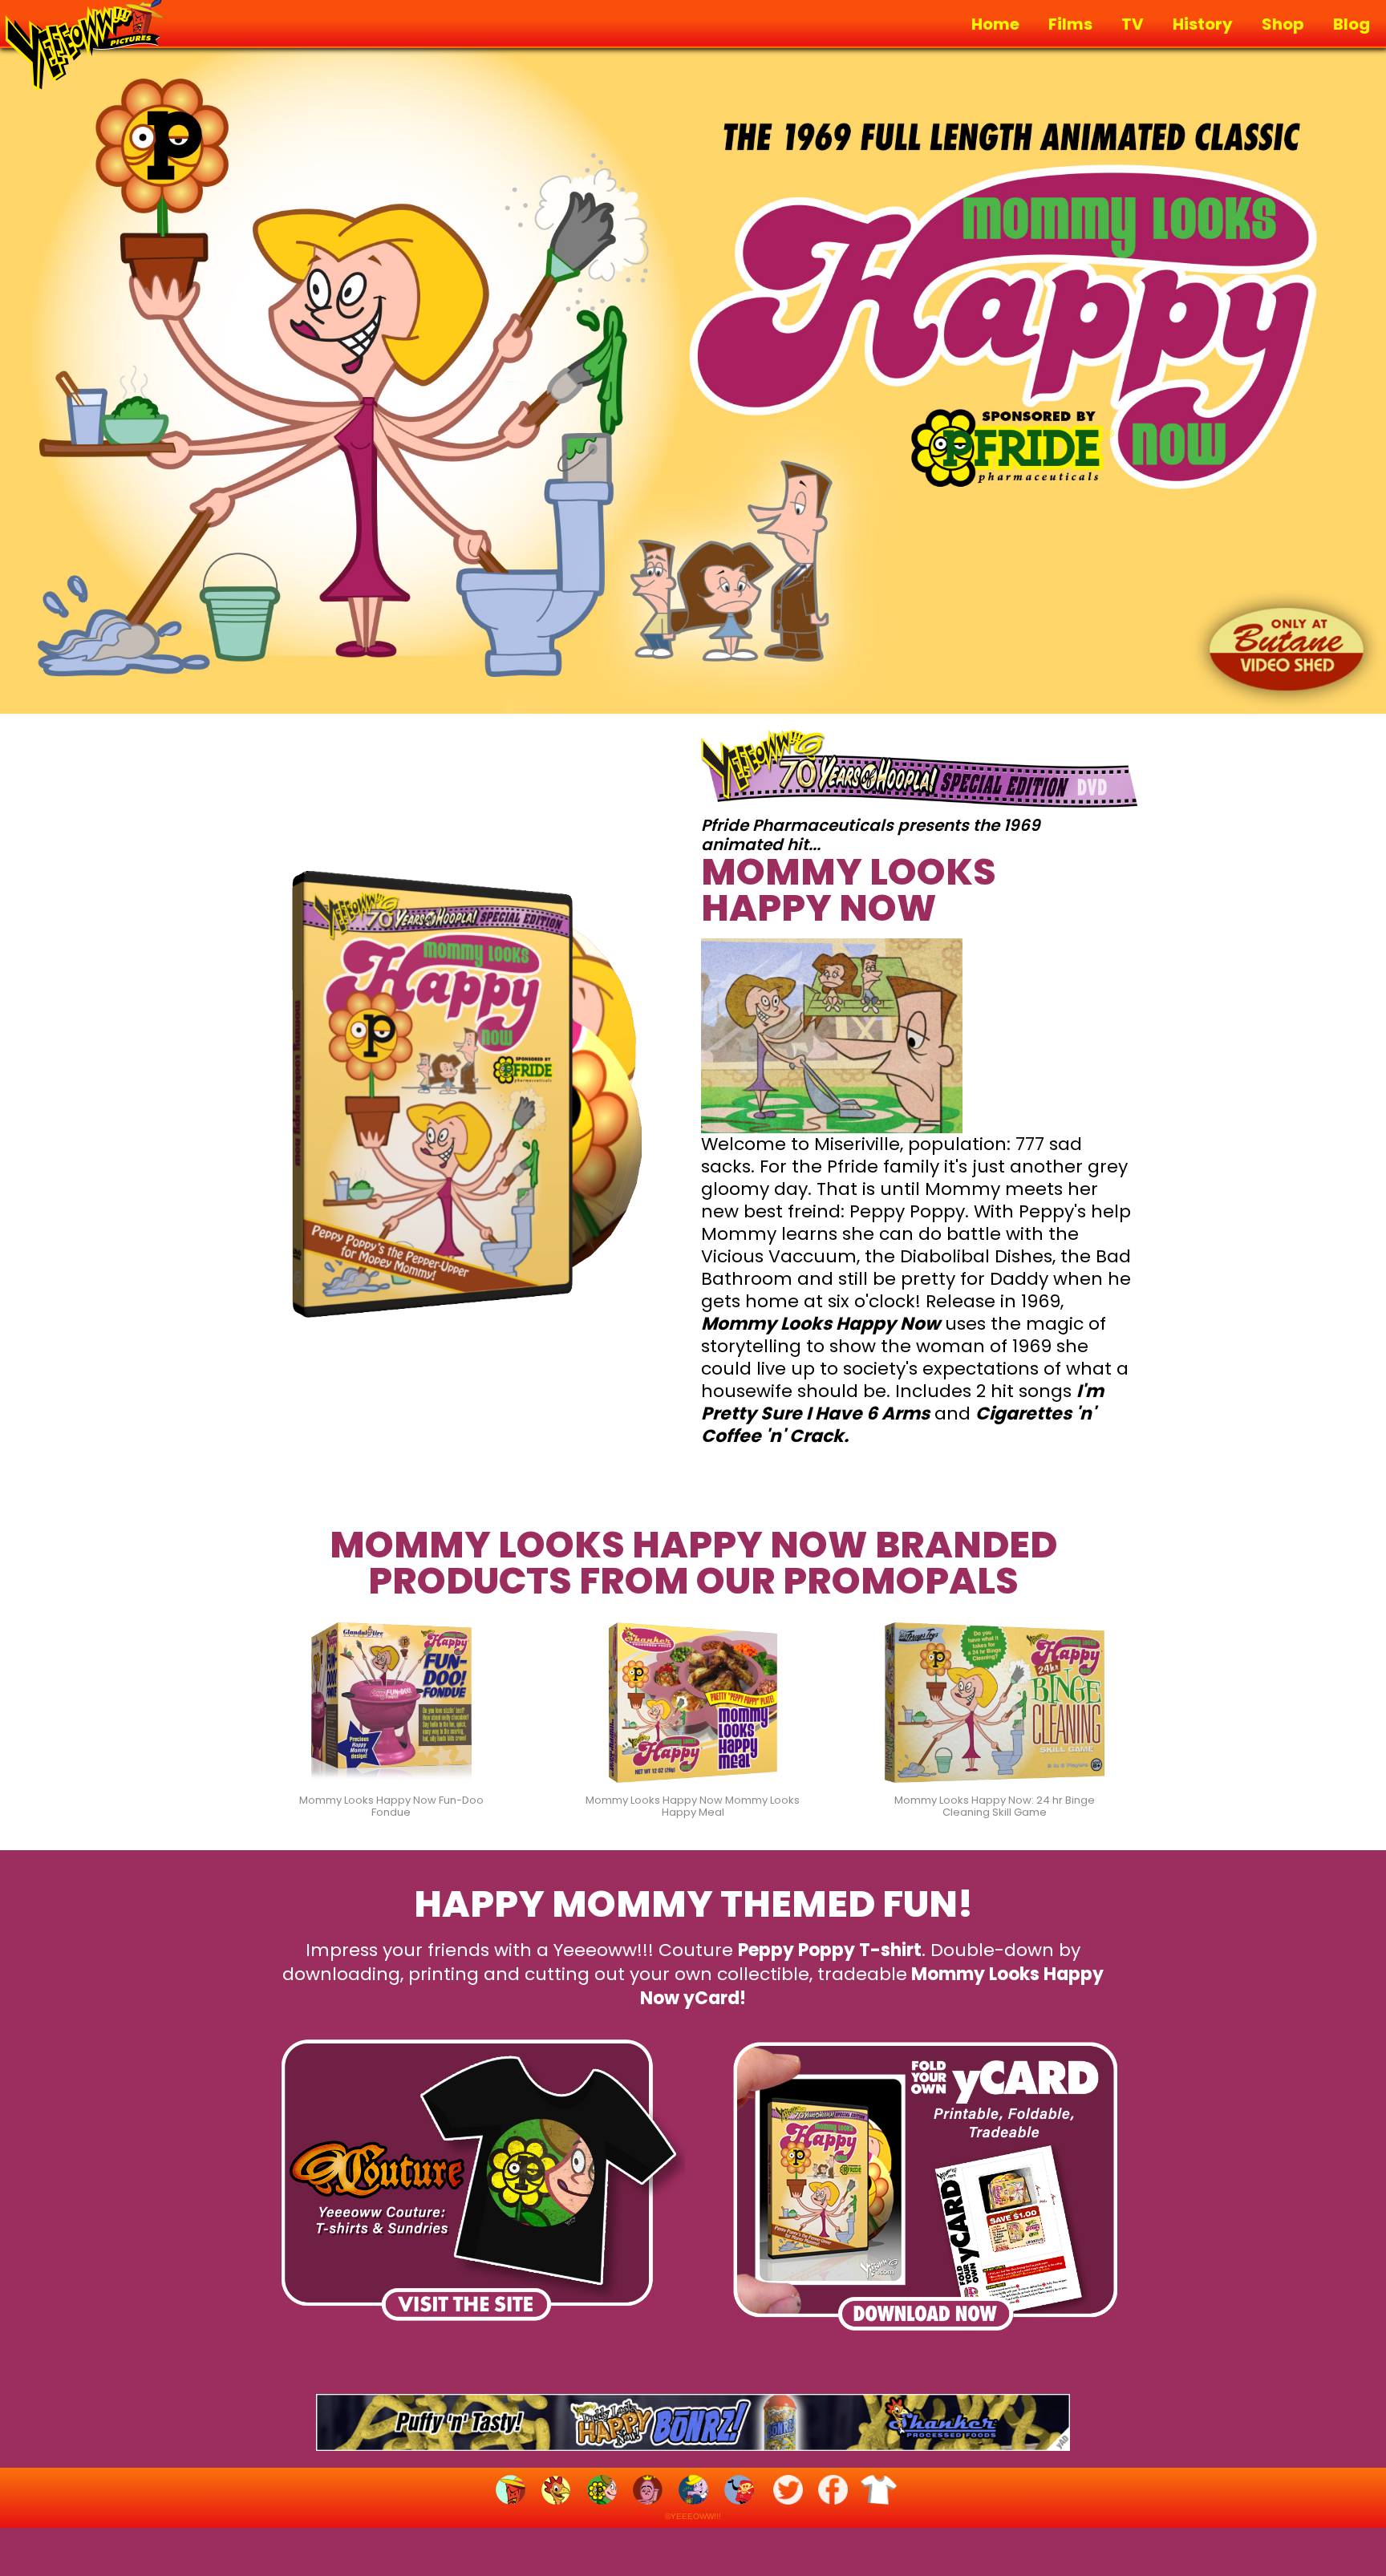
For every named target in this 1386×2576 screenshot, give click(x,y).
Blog (1352, 24)
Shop (1283, 24)
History (1203, 24)
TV (1133, 24)
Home (995, 24)
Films (1070, 24)
